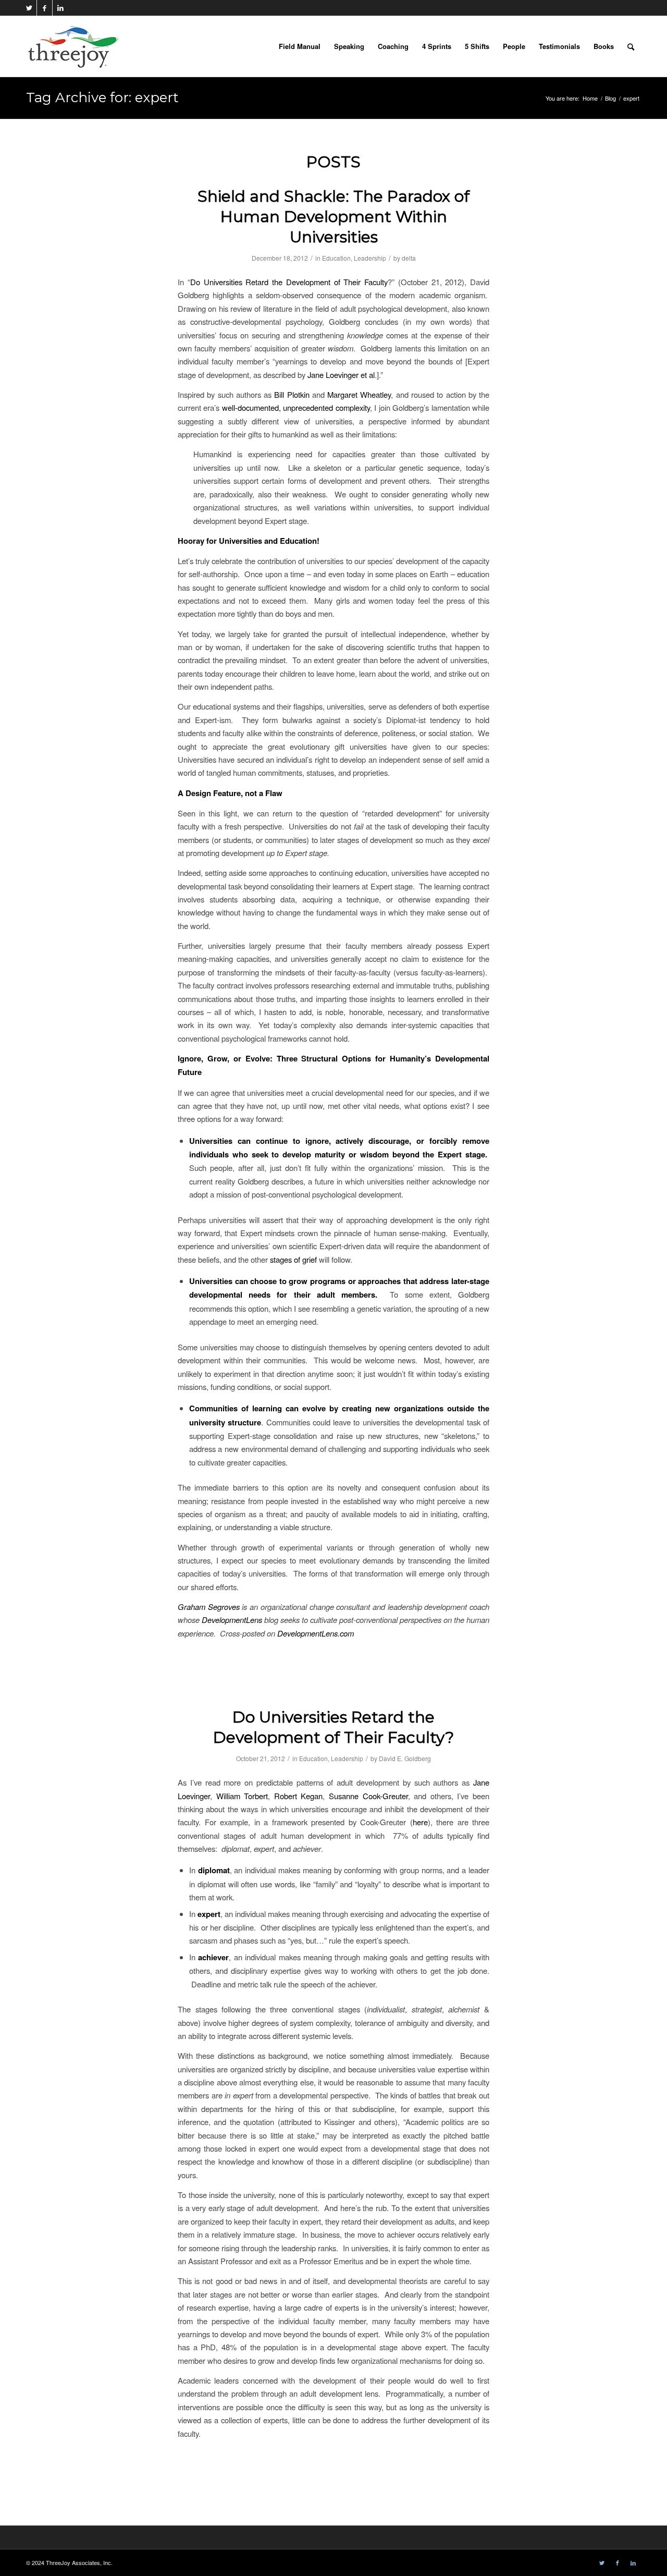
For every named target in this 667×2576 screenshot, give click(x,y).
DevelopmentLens (232, 1620)
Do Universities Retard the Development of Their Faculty (289, 282)
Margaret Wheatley (359, 394)
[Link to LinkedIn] (60, 8)
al (372, 375)
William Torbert (242, 1796)
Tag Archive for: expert (102, 97)
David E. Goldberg (405, 1758)
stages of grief (293, 1259)
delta (409, 258)
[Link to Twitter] (29, 8)
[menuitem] (300, 46)
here (420, 1822)
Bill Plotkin (292, 394)
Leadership (370, 258)
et (364, 375)
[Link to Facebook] (45, 8)
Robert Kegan (299, 1796)
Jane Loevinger (333, 375)
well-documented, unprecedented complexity (296, 407)
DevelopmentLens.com (316, 1633)
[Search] (631, 46)
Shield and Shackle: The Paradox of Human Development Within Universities (333, 217)
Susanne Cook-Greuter (368, 1796)
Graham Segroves (209, 1607)
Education (336, 258)
